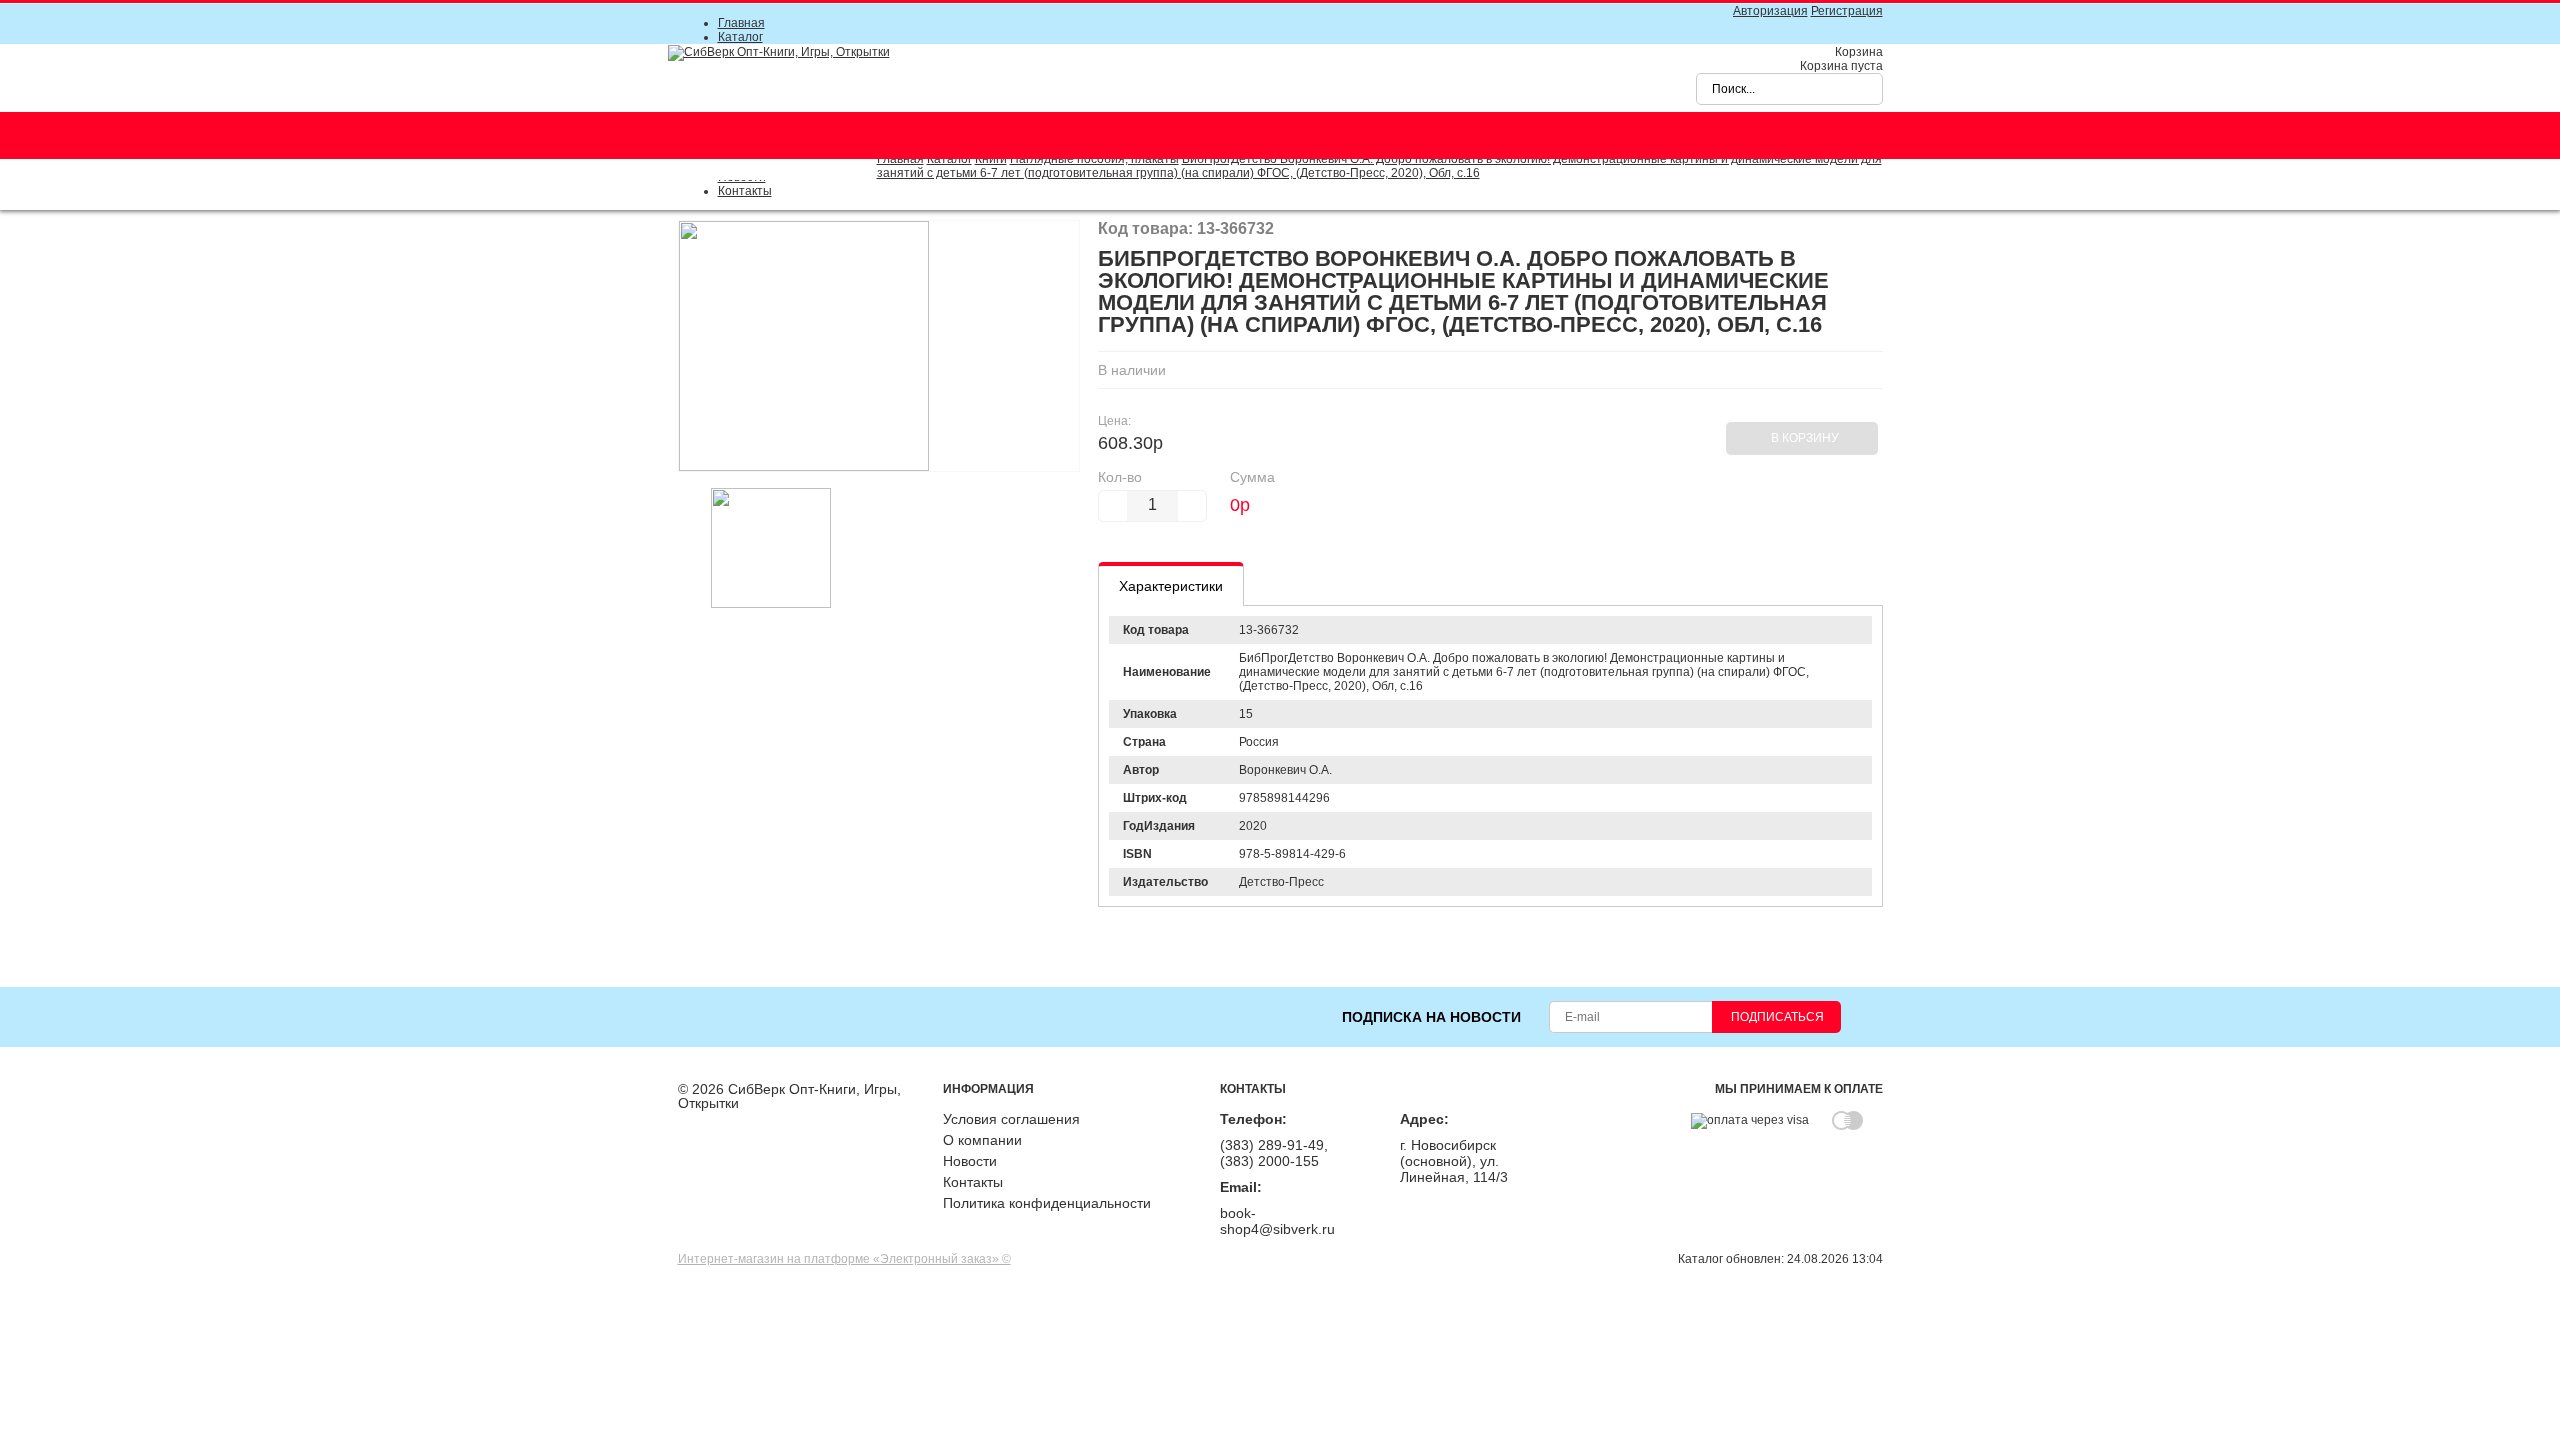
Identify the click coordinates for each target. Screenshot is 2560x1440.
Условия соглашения (1011, 1119)
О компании (982, 1140)
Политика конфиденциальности (1047, 1203)
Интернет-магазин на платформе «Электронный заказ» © (844, 1259)
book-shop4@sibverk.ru (1277, 1221)
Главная (741, 23)
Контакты (745, 191)
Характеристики (1171, 586)
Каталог (740, 37)
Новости (970, 1161)
